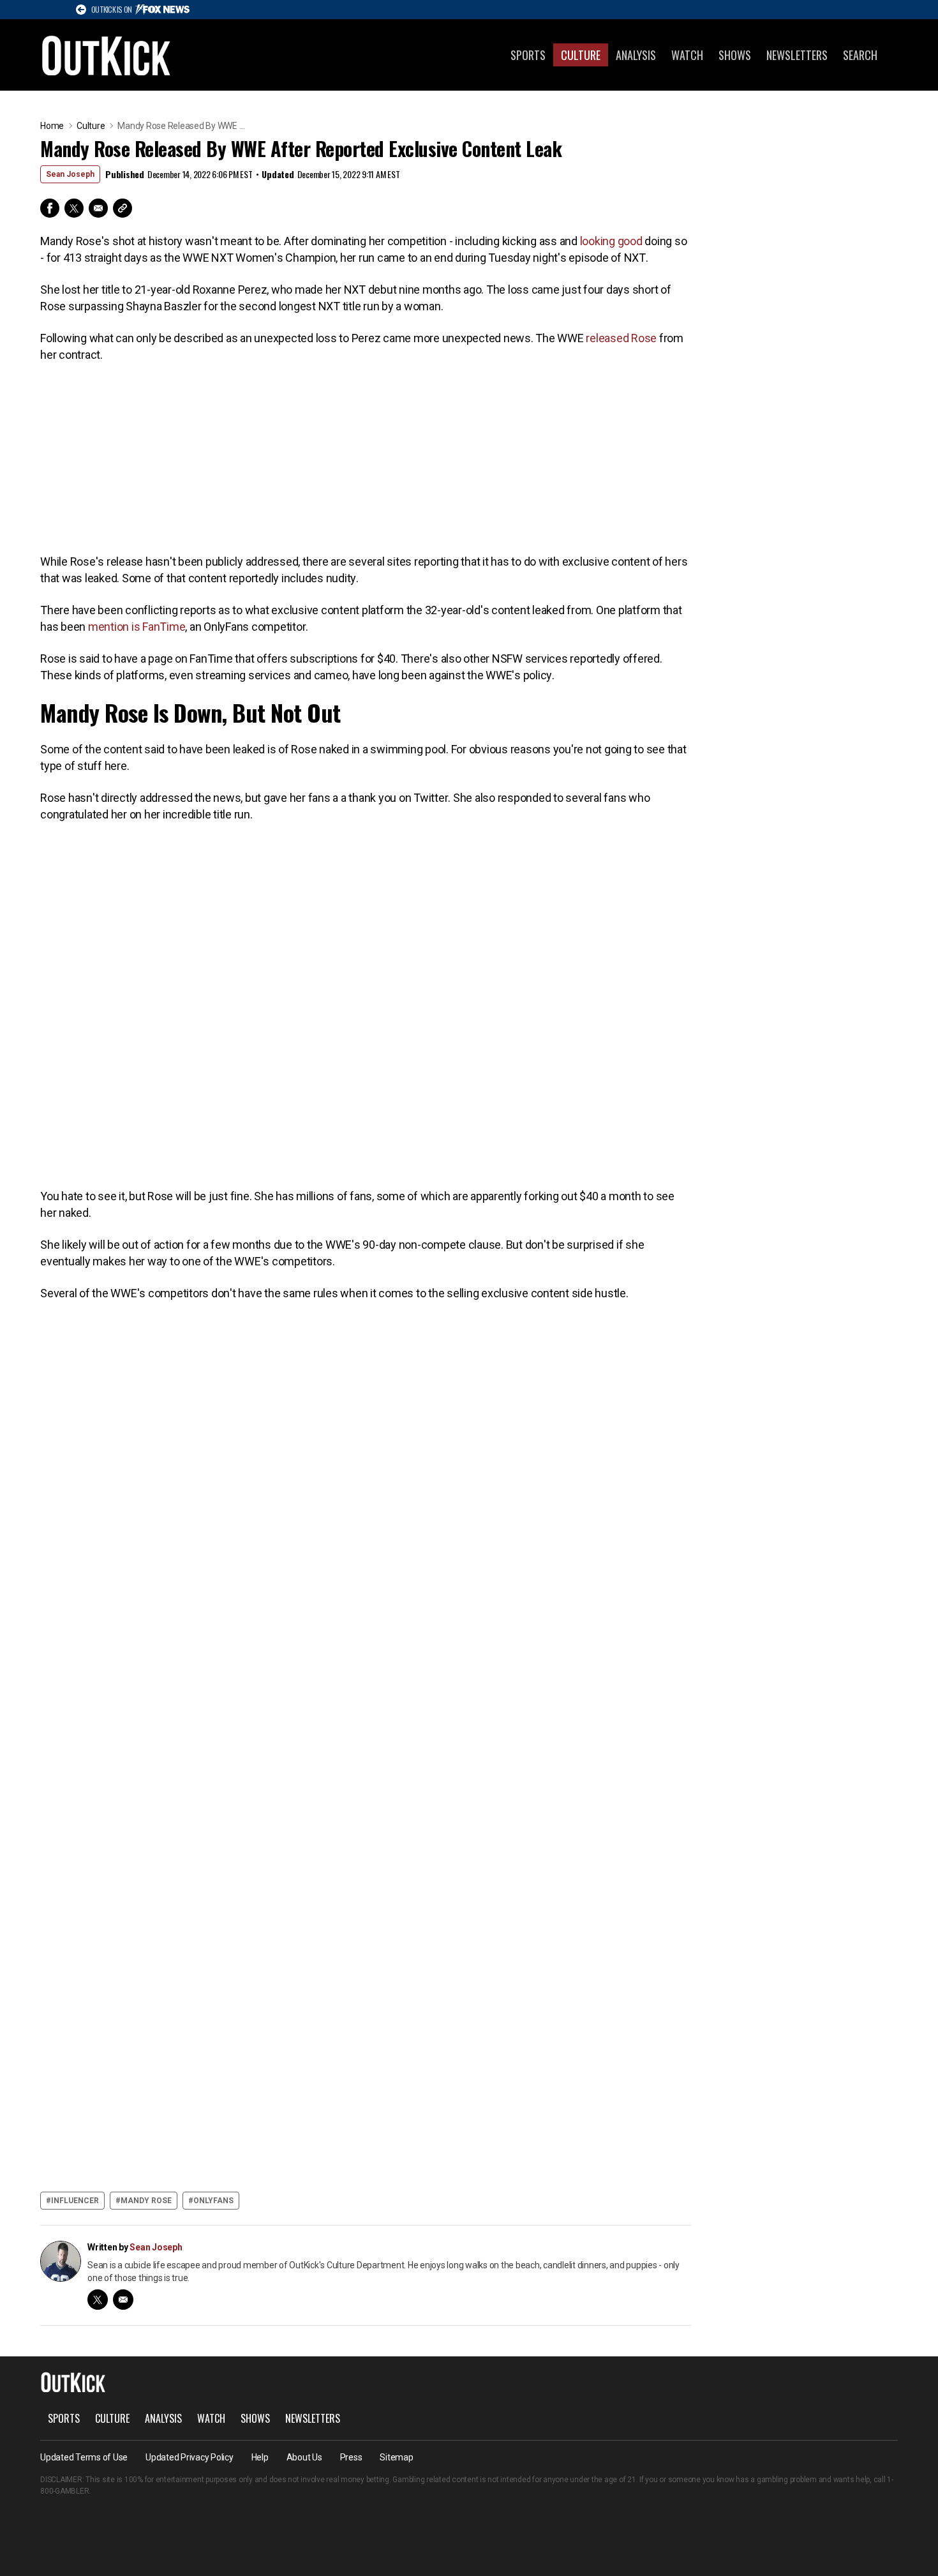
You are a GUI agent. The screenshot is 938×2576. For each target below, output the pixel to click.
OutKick (107, 55)
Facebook (50, 208)
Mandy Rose (146, 2201)
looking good (613, 241)
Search (860, 55)
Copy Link (123, 208)
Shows (735, 55)
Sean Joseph (70, 174)
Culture (581, 55)
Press (351, 2457)
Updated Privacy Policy (190, 2457)
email (123, 2300)
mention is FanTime (137, 627)
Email (98, 208)
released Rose (621, 338)
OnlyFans (213, 2201)
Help (260, 2457)
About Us (304, 2457)
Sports (528, 55)
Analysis (636, 55)
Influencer (75, 2201)
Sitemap (396, 2457)
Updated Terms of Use (84, 2457)
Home (52, 126)
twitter (98, 2300)
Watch (687, 55)
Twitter (74, 208)
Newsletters (797, 55)
